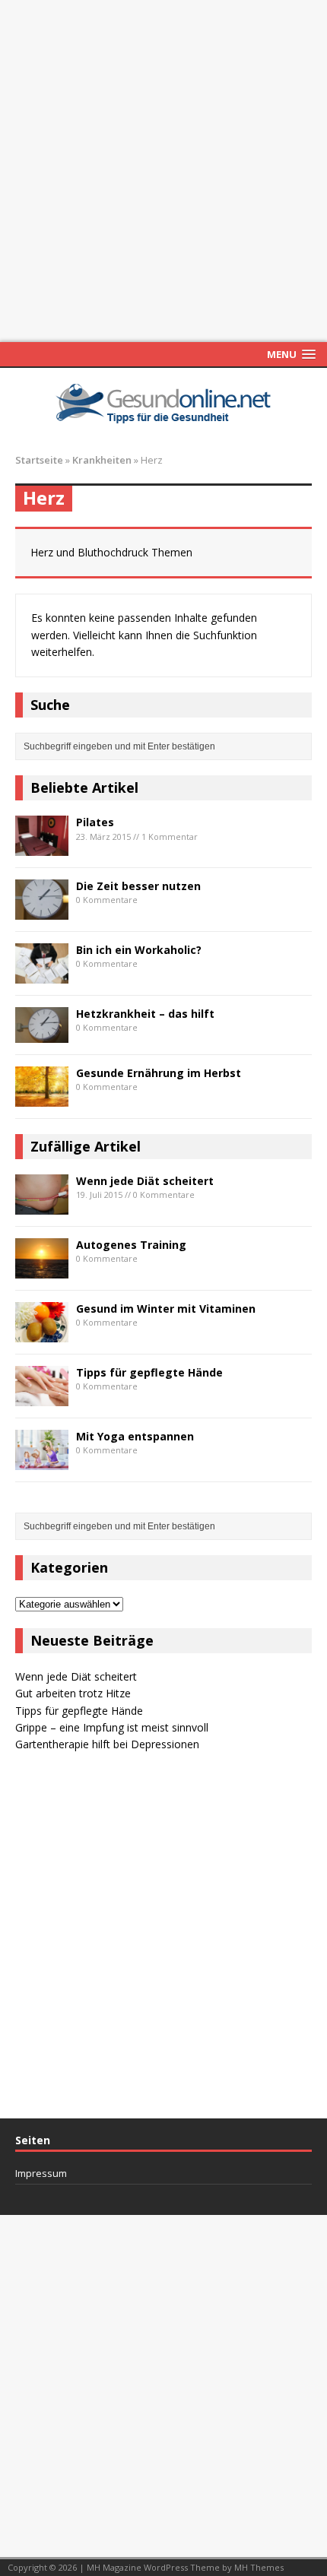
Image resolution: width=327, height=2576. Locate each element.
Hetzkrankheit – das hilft (145, 1014)
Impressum (41, 2174)
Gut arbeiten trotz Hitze (73, 1693)
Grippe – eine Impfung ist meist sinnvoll (112, 1727)
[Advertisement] (163, 171)
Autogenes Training (131, 1245)
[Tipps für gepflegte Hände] (42, 1397)
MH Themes (259, 2567)
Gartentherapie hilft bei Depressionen (107, 1744)
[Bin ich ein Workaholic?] (42, 974)
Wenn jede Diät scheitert (145, 1181)
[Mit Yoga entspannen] (42, 1461)
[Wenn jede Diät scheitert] (42, 1205)
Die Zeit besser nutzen (138, 886)
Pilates (95, 822)
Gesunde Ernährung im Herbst (159, 1073)
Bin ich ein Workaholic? (139, 950)
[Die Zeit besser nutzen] (42, 910)
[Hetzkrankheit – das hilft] (42, 1033)
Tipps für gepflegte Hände (149, 1372)
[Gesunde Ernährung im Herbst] (42, 1097)
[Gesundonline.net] (163, 402)
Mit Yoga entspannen (135, 1436)
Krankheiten (102, 460)
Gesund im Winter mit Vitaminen (166, 1309)
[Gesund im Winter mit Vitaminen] (42, 1333)
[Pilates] (42, 846)
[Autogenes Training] (42, 1269)
